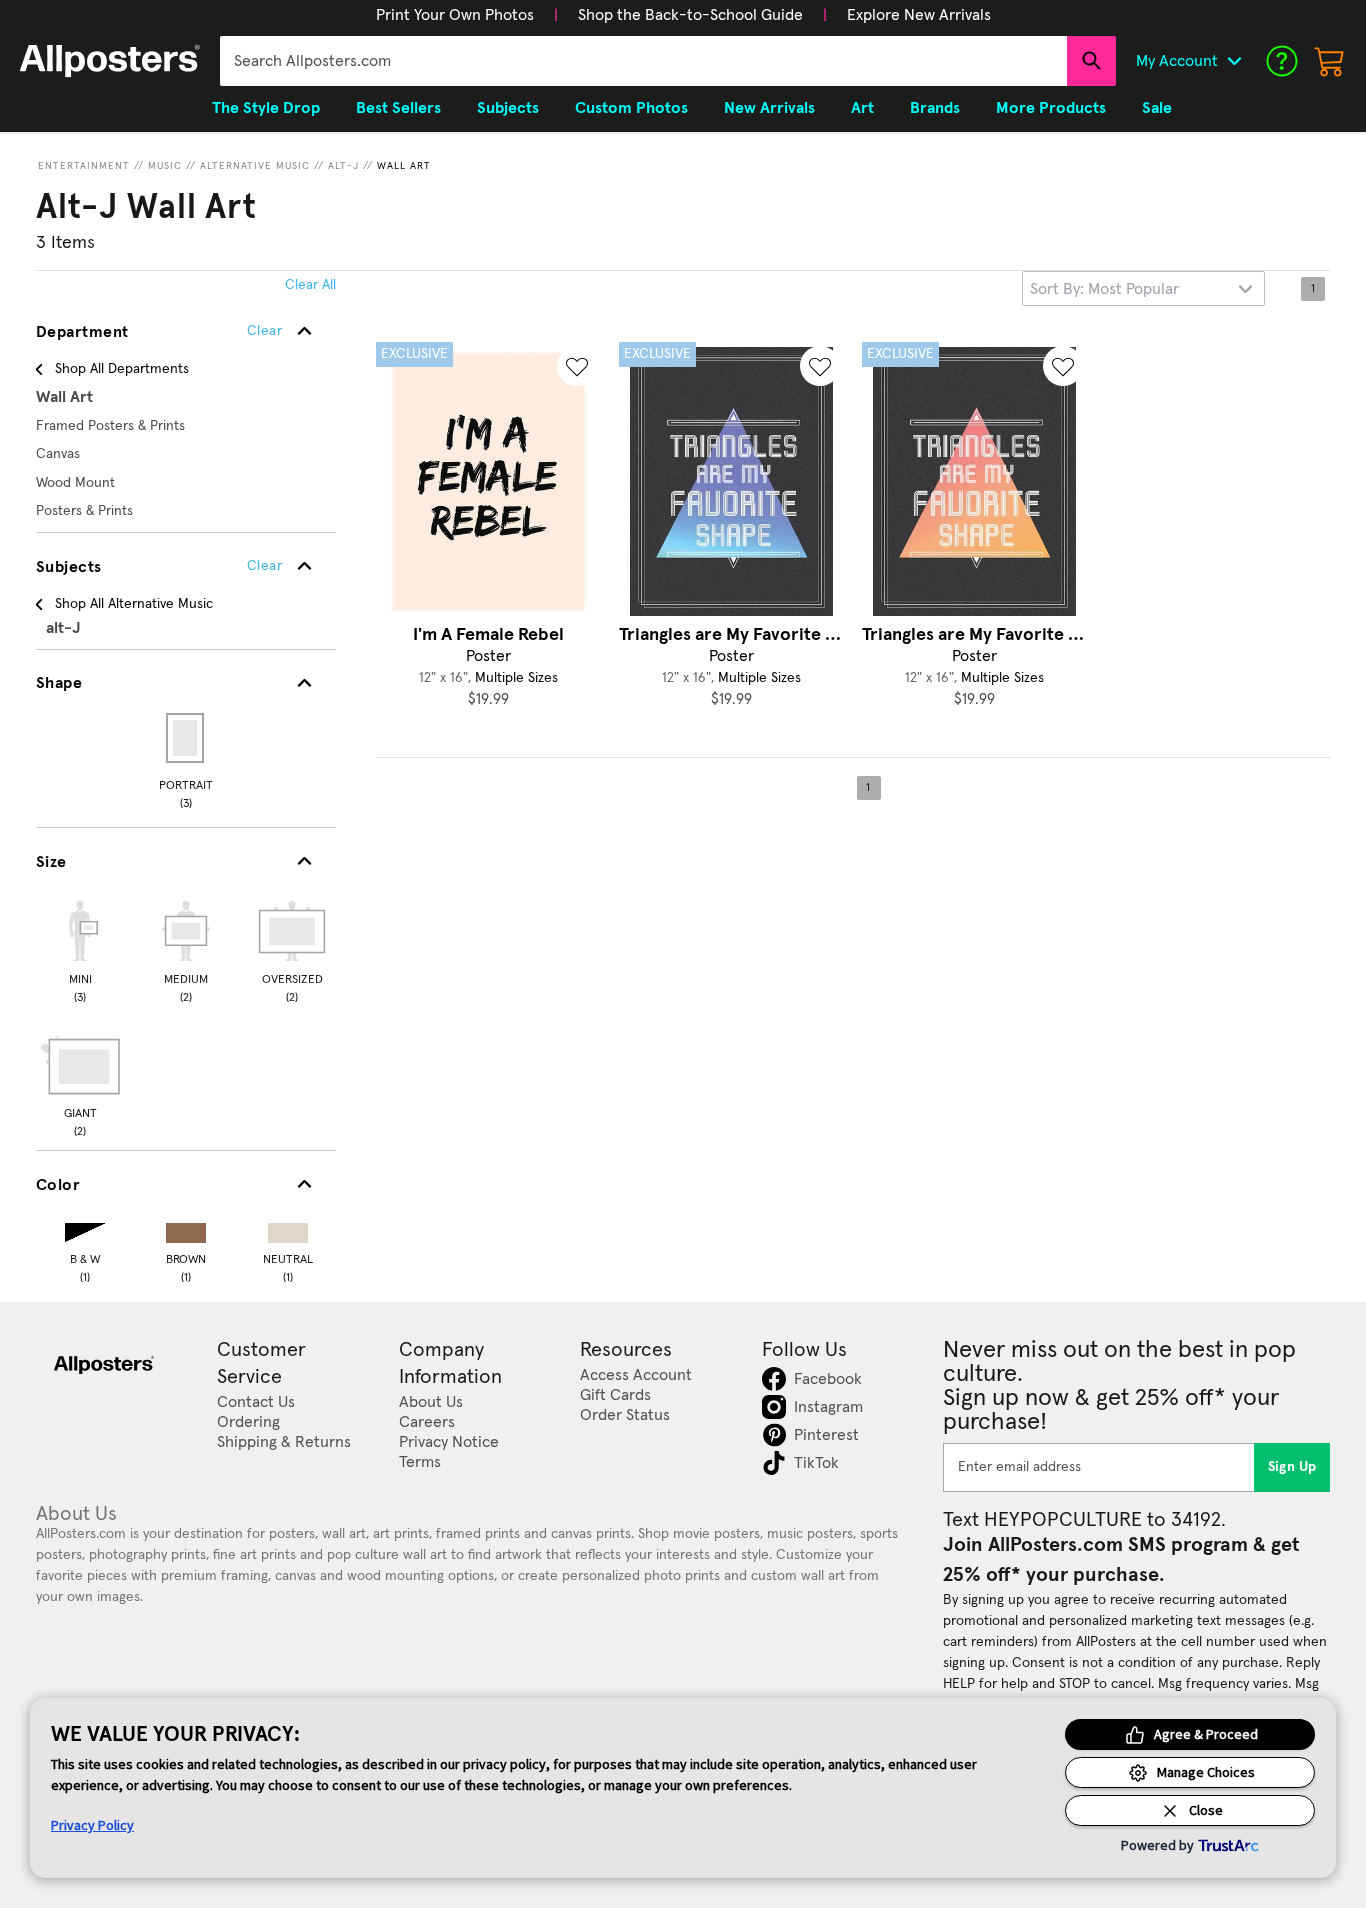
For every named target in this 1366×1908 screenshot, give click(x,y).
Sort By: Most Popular (1104, 289)
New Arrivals (769, 108)
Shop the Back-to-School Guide (690, 15)
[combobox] (643, 61)
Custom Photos (631, 108)
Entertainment (84, 166)
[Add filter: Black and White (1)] (85, 1228)
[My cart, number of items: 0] (1330, 61)
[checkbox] (80, 949)
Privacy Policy (92, 1825)
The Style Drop (266, 108)
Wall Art (404, 166)
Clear (264, 566)
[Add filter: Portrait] (186, 738)
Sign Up (1292, 1467)
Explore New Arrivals (919, 15)
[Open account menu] (1234, 61)
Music (165, 166)
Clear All (310, 285)
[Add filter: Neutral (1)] (288, 1228)
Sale (1157, 108)
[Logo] (110, 61)
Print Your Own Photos (455, 15)
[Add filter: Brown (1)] (186, 1228)
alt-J (343, 166)
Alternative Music (255, 166)
